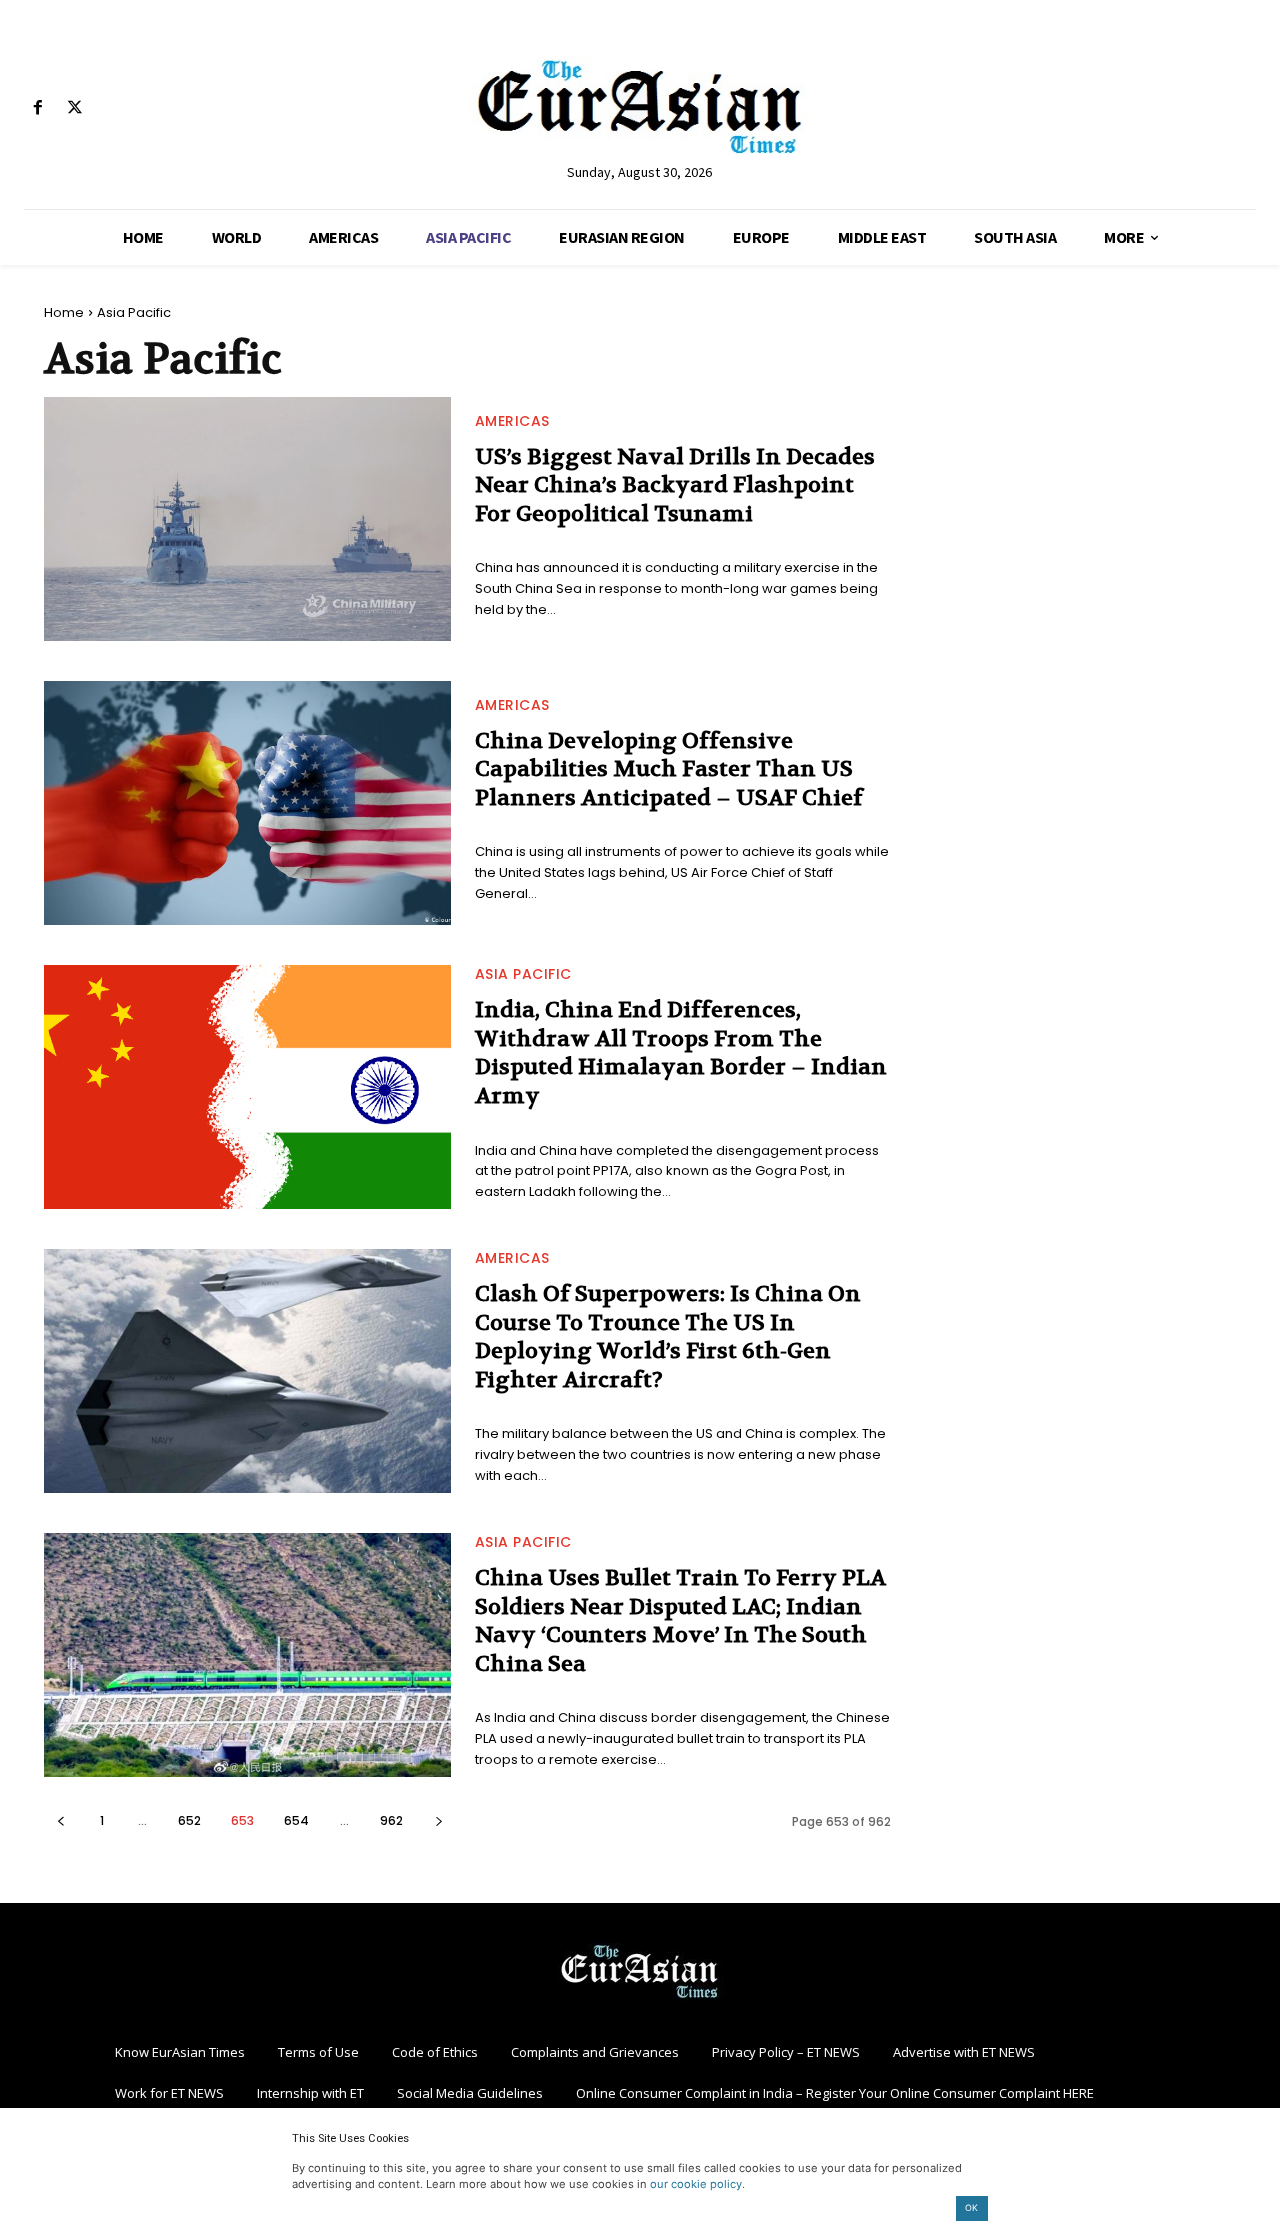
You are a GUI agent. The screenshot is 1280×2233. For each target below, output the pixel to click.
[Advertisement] (1083, 430)
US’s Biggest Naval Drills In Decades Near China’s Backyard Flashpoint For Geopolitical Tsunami (675, 485)
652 (189, 1820)
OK (971, 2207)
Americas (512, 421)
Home (64, 312)
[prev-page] (60, 1820)
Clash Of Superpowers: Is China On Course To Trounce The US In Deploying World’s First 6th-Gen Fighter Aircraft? (668, 1337)
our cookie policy (696, 2184)
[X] (74, 108)
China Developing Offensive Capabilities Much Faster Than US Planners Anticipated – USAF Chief (669, 769)
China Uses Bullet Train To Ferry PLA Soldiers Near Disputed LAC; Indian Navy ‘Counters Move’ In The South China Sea (680, 1621)
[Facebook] (37, 108)
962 (391, 1820)
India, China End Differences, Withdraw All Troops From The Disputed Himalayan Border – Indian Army (681, 1053)
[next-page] (438, 1820)
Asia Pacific (523, 974)
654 (296, 1820)
